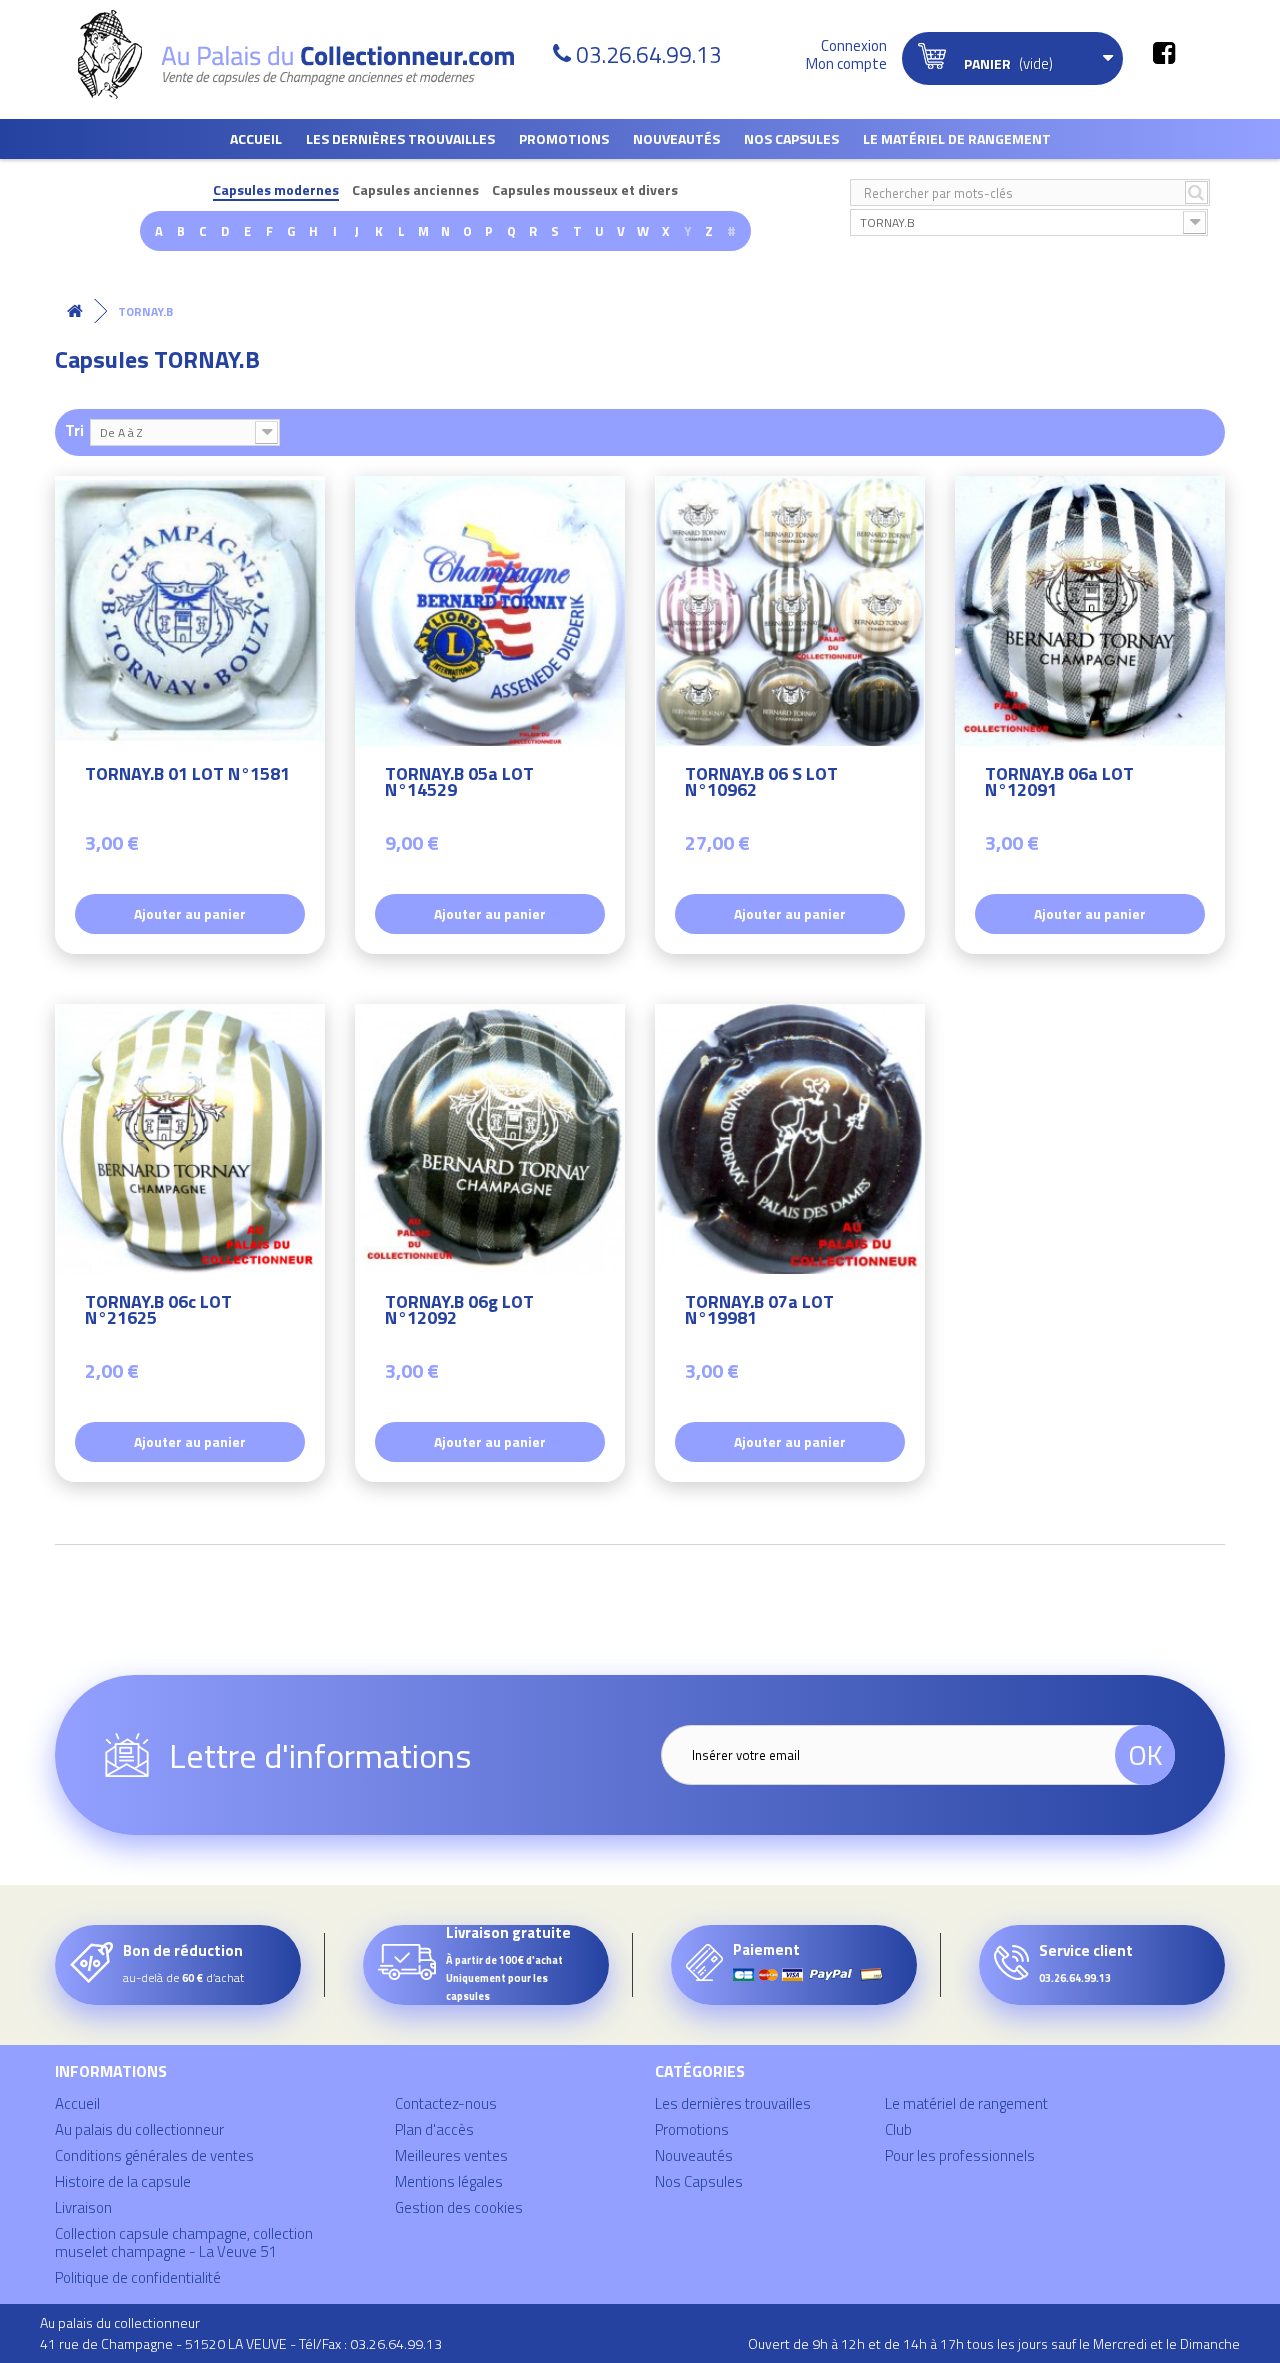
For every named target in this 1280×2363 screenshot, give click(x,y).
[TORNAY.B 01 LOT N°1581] (190, 611)
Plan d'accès (434, 2129)
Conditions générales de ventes (154, 2155)
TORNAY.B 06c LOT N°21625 (158, 1312)
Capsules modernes (276, 190)
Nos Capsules (791, 138)
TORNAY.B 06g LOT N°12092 (459, 1312)
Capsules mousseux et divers (585, 190)
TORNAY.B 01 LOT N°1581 (187, 776)
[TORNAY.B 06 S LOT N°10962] (790, 611)
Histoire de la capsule (123, 2181)
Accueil (256, 138)
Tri (74, 429)
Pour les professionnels (960, 2155)
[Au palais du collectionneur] (308, 54)
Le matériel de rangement (957, 138)
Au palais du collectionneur (139, 2129)
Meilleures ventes (451, 2155)
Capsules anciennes (415, 190)
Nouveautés (676, 138)
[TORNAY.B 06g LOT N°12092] (490, 1139)
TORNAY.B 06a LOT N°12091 (1059, 784)
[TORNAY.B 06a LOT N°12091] (1090, 611)
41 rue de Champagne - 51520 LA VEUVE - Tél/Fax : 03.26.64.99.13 (241, 2343)
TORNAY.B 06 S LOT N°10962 (761, 784)
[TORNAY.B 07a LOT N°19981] (790, 1139)
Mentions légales (449, 2181)
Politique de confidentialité (138, 2277)
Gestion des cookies (459, 2207)
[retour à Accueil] (75, 311)
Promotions (564, 138)
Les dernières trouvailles (400, 138)
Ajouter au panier (190, 913)
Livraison (83, 2207)
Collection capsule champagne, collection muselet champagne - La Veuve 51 (184, 2242)
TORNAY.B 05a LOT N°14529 (459, 784)
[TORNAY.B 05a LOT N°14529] (490, 611)
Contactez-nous (446, 2103)
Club (898, 2129)
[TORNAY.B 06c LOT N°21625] (190, 1139)
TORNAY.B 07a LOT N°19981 (759, 1312)
